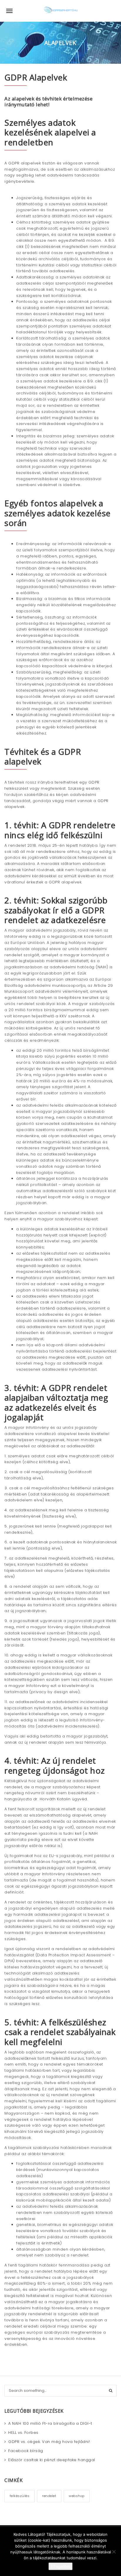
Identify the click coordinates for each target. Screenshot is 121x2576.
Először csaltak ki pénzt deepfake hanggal (52, 2460)
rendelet (49, 2496)
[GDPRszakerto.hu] (60, 11)
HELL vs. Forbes (23, 2433)
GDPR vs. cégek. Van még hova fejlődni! (49, 2442)
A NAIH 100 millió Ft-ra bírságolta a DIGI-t (50, 2423)
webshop (77, 2496)
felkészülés (20, 2496)
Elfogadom (60, 2566)
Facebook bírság (26, 2451)
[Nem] (114, 2552)
